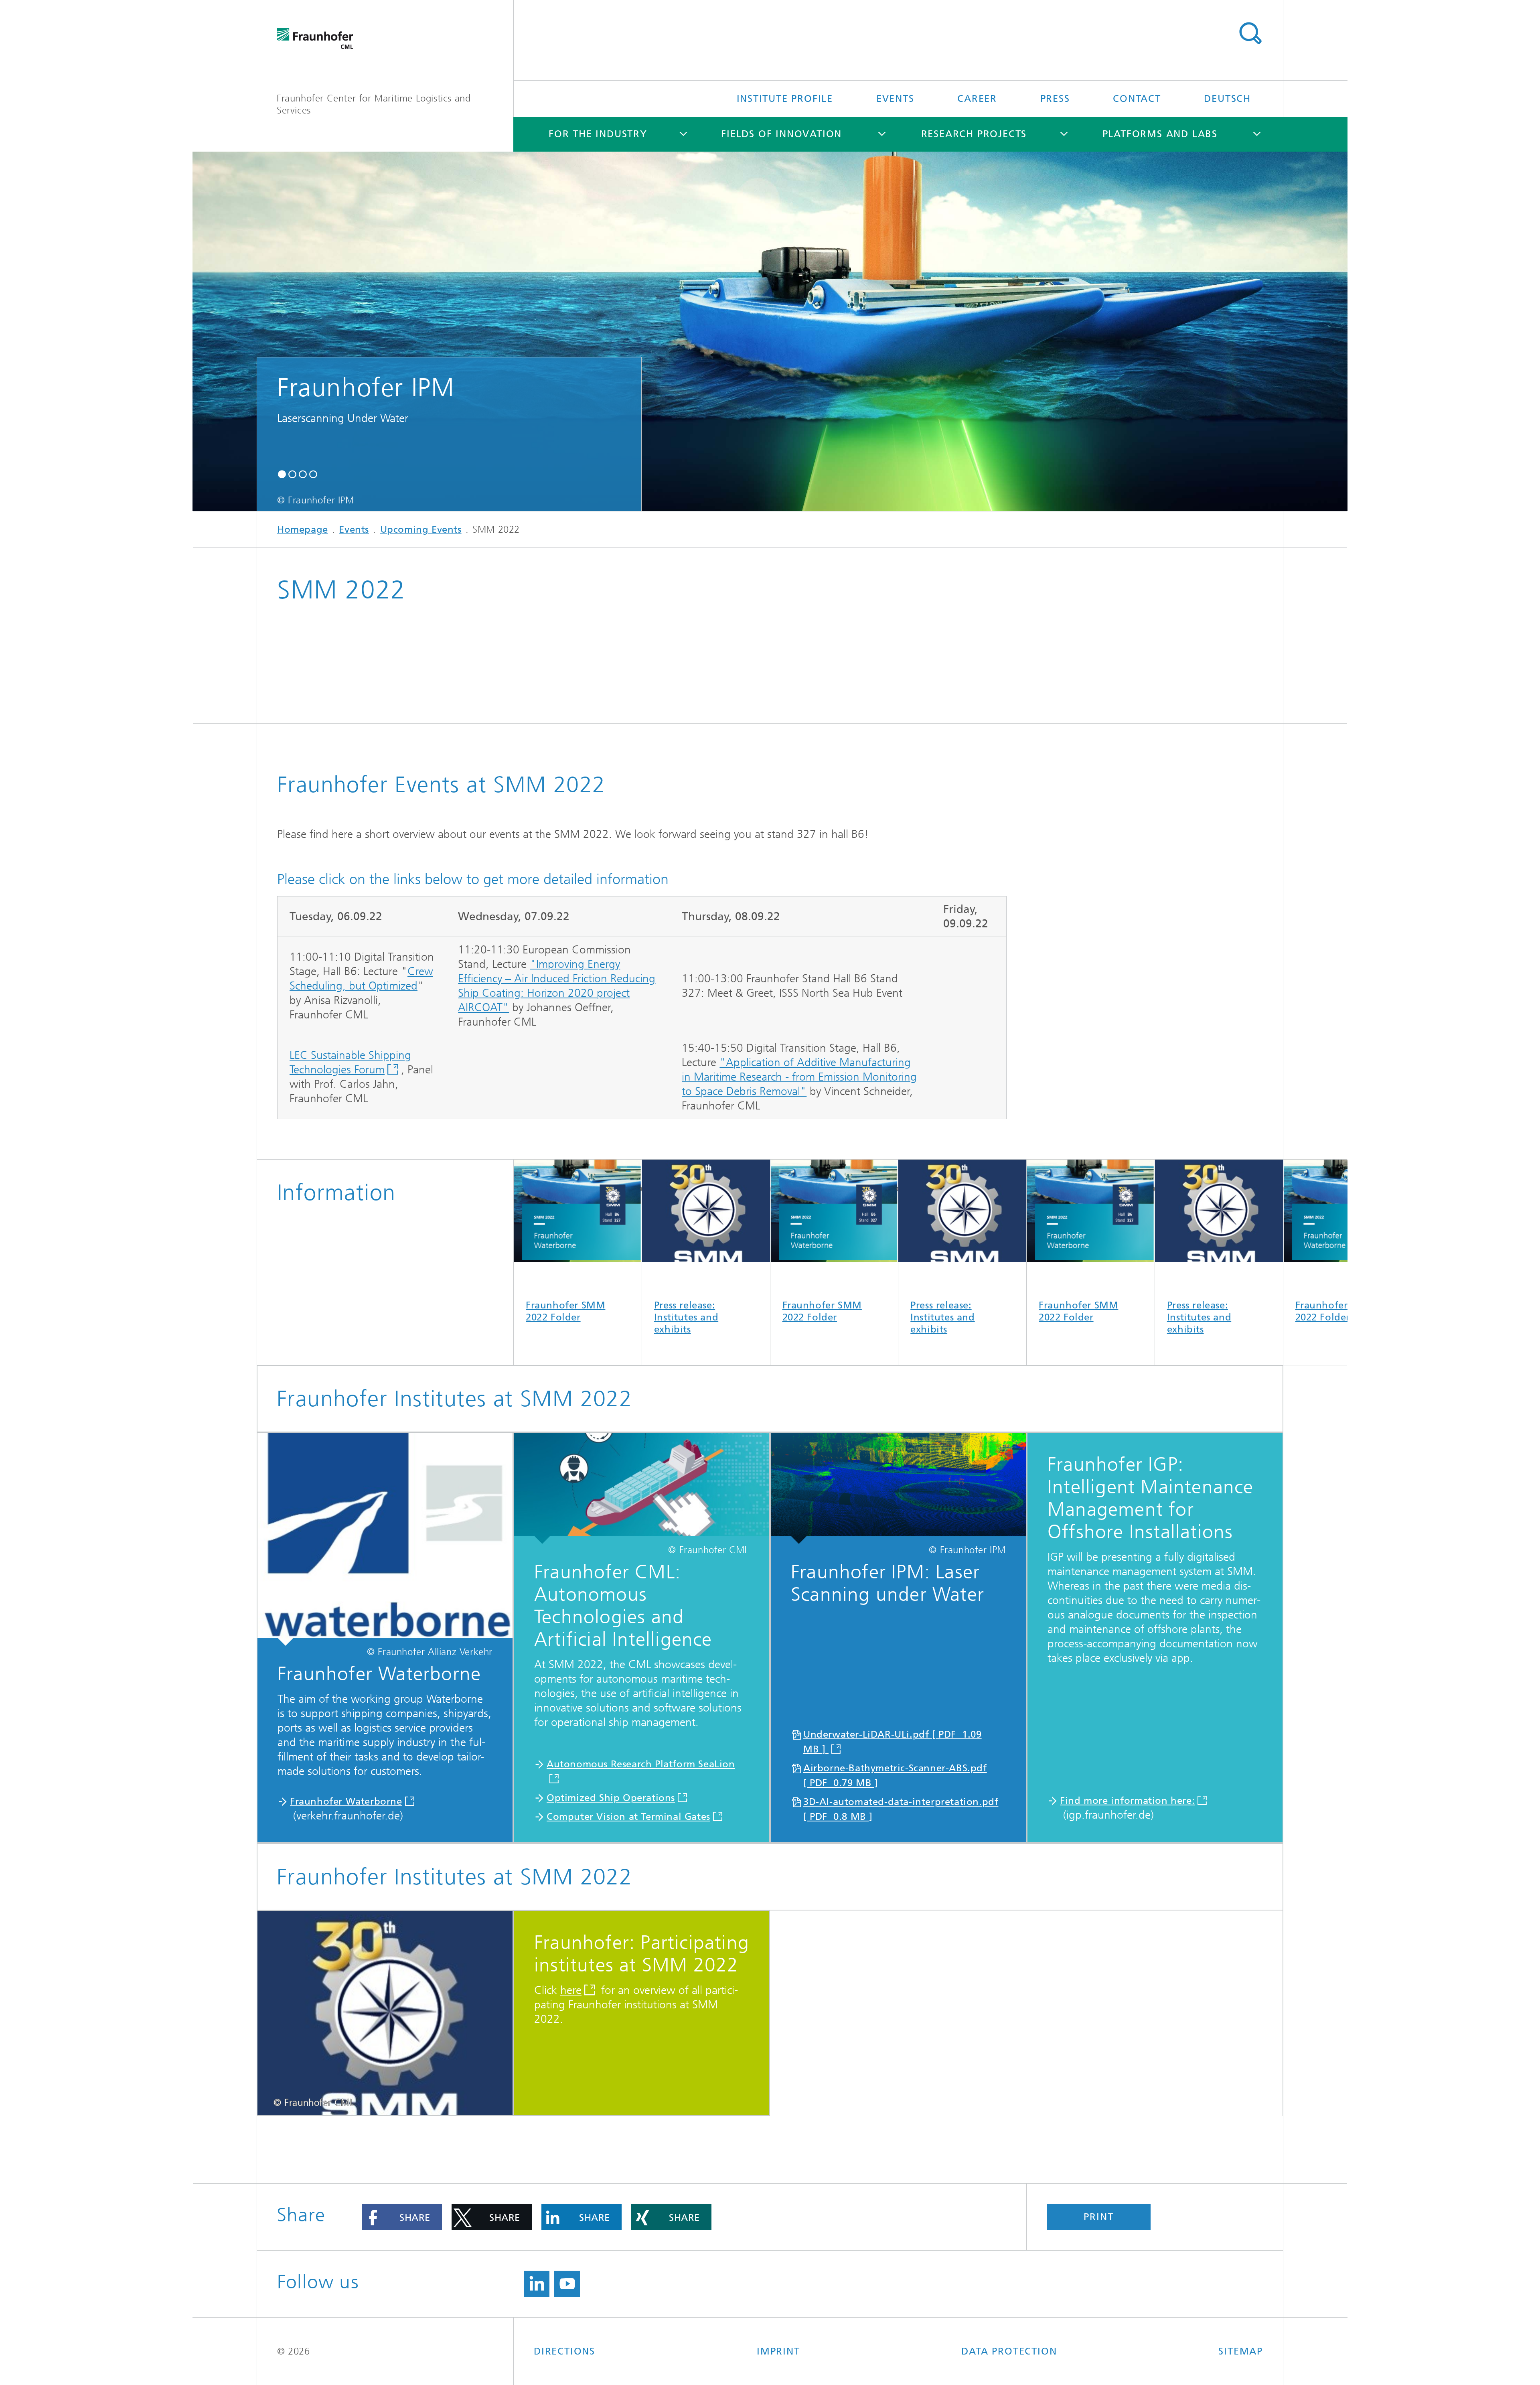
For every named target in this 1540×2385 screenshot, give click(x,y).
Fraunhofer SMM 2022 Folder (565, 1311)
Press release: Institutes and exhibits (686, 1317)
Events (895, 99)
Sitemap (1241, 2351)
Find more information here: (1127, 1801)
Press (1055, 99)
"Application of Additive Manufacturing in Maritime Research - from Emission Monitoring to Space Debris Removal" (799, 1077)
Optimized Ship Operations (611, 1798)
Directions (564, 2351)
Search (1250, 33)
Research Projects (974, 134)
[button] (282, 474)
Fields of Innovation (781, 134)
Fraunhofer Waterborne (346, 1801)
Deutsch (1227, 99)
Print (1098, 2217)
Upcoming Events (421, 529)
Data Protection (1009, 2351)
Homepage (303, 529)
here (571, 1990)
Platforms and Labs (1160, 134)
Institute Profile (785, 99)
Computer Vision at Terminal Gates (628, 1817)
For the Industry (598, 134)
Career (977, 99)
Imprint (778, 2351)
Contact (1137, 99)
